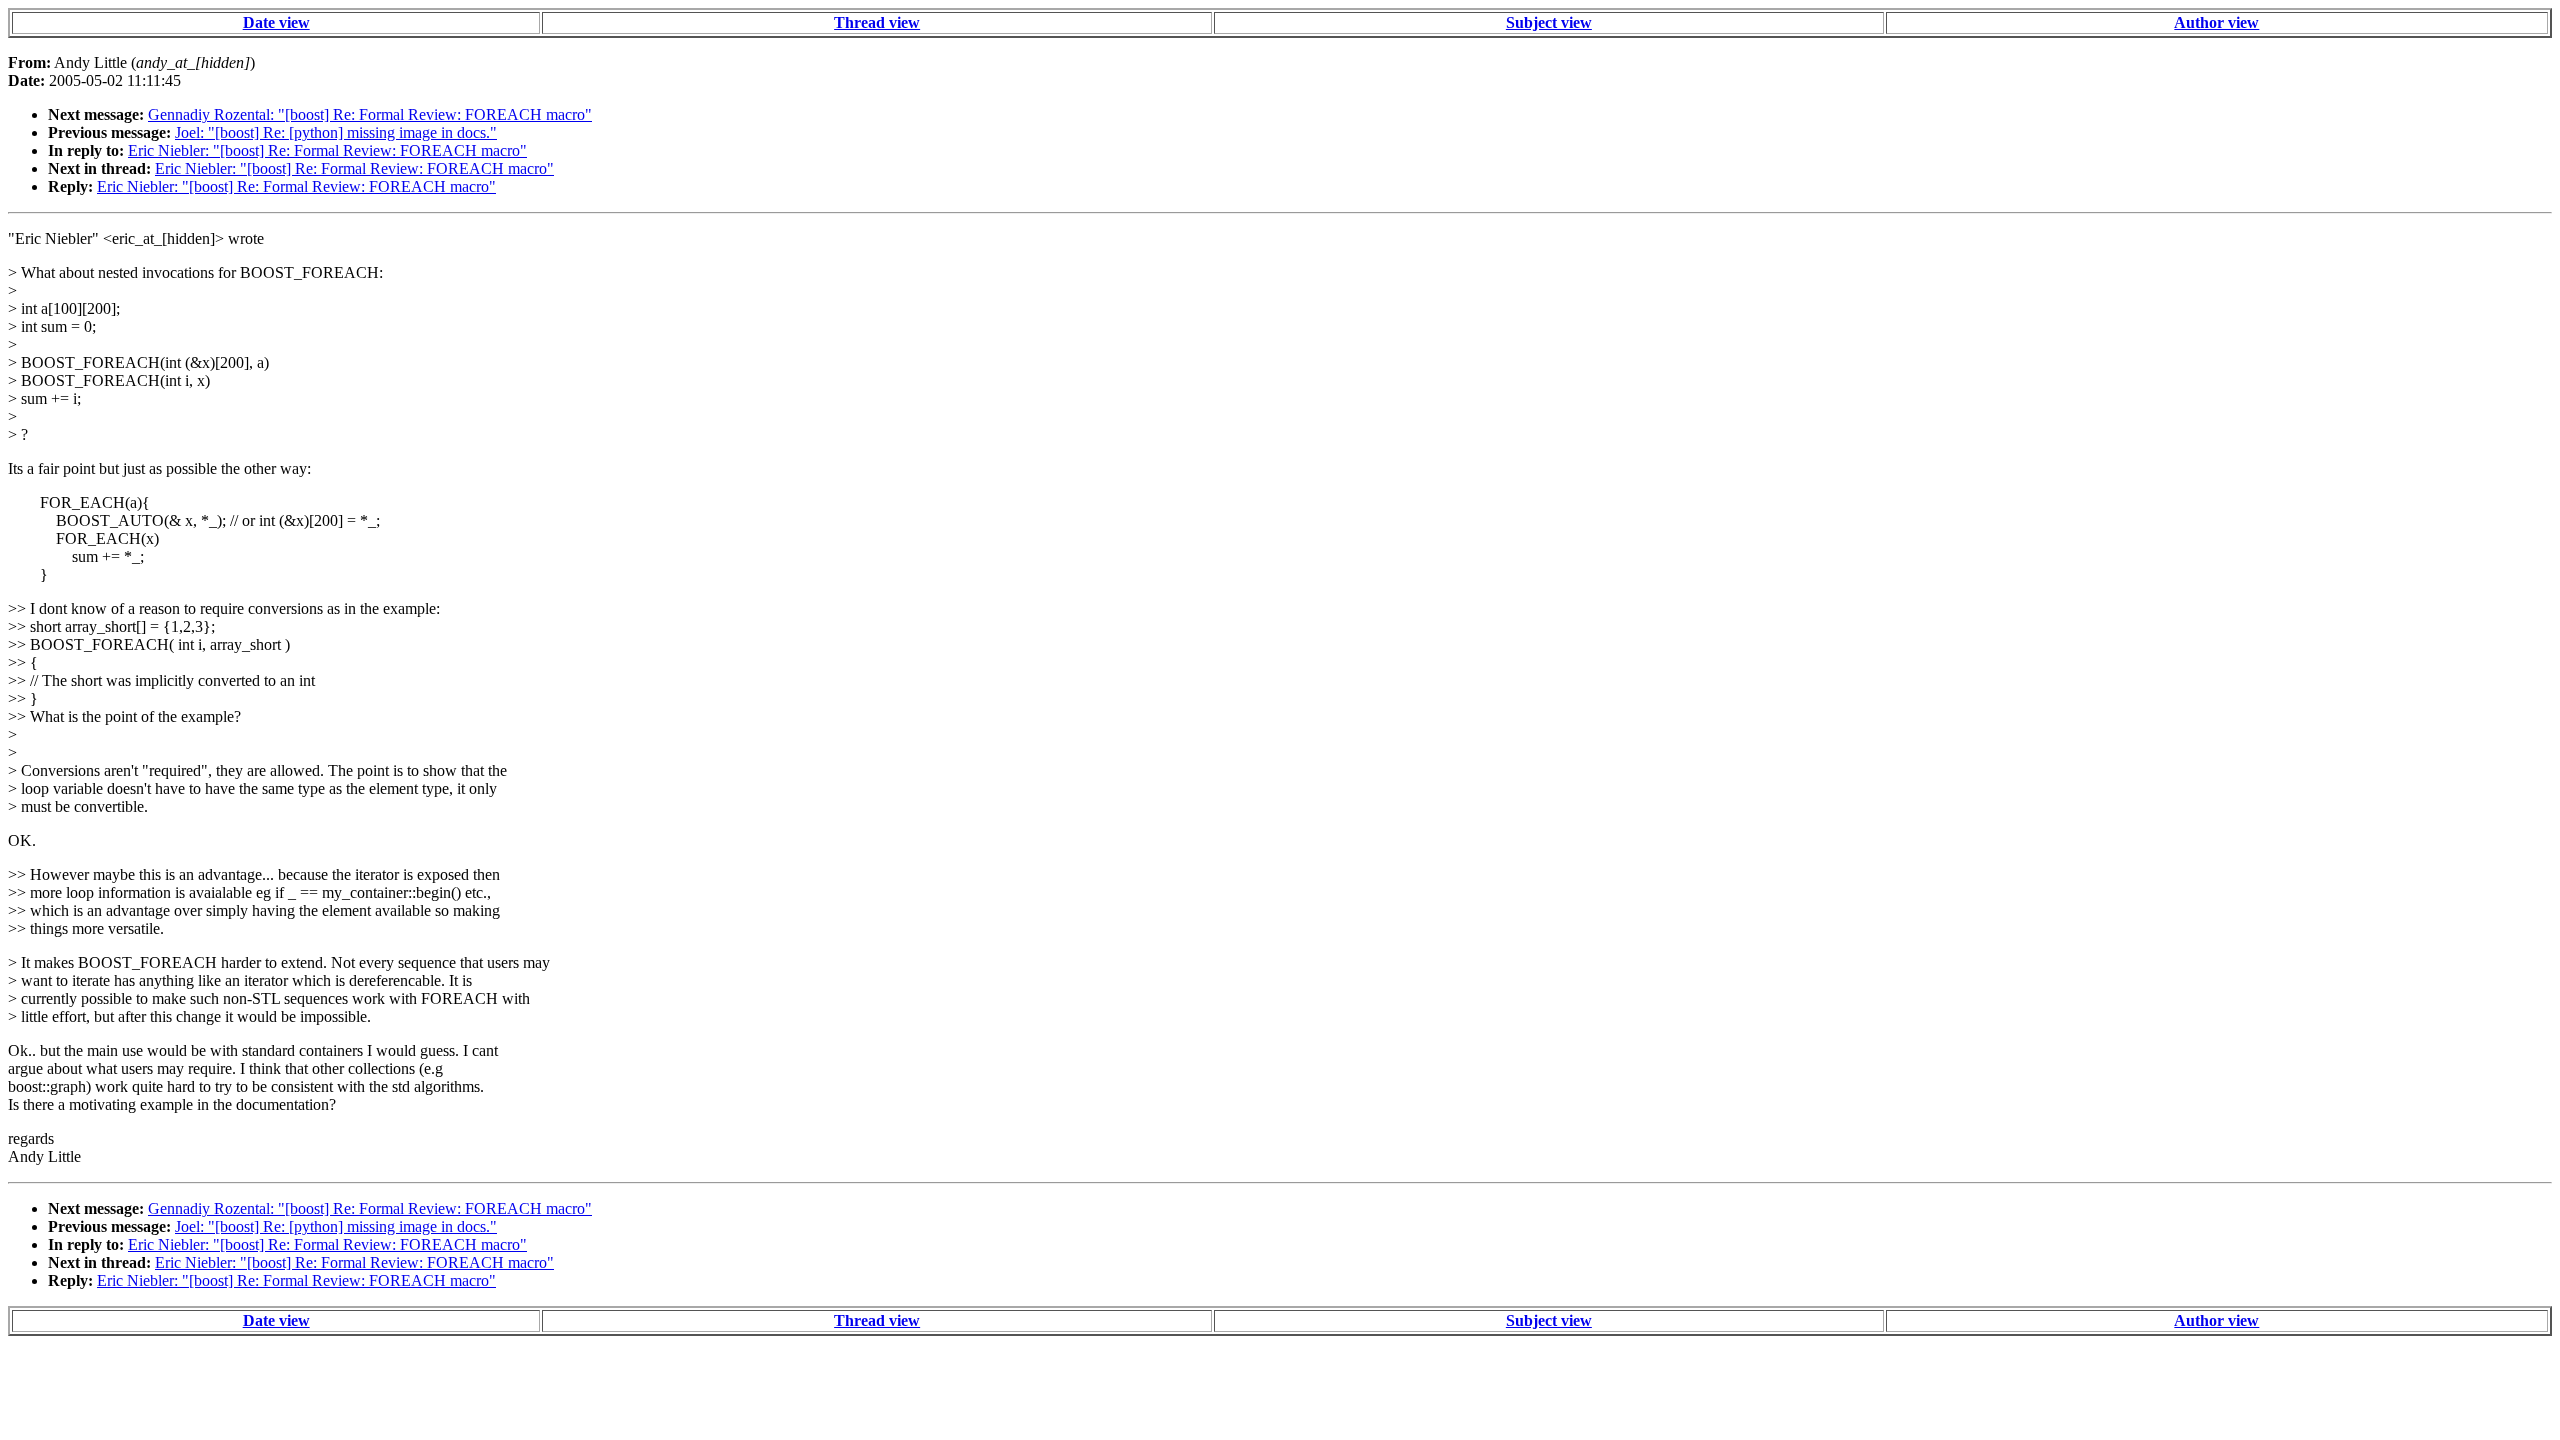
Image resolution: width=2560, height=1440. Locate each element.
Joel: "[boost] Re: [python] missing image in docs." (336, 132)
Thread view (877, 22)
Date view (276, 22)
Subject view (1549, 22)
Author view (2216, 22)
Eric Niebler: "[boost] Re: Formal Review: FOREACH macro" (327, 150)
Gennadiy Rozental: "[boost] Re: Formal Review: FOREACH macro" (370, 114)
